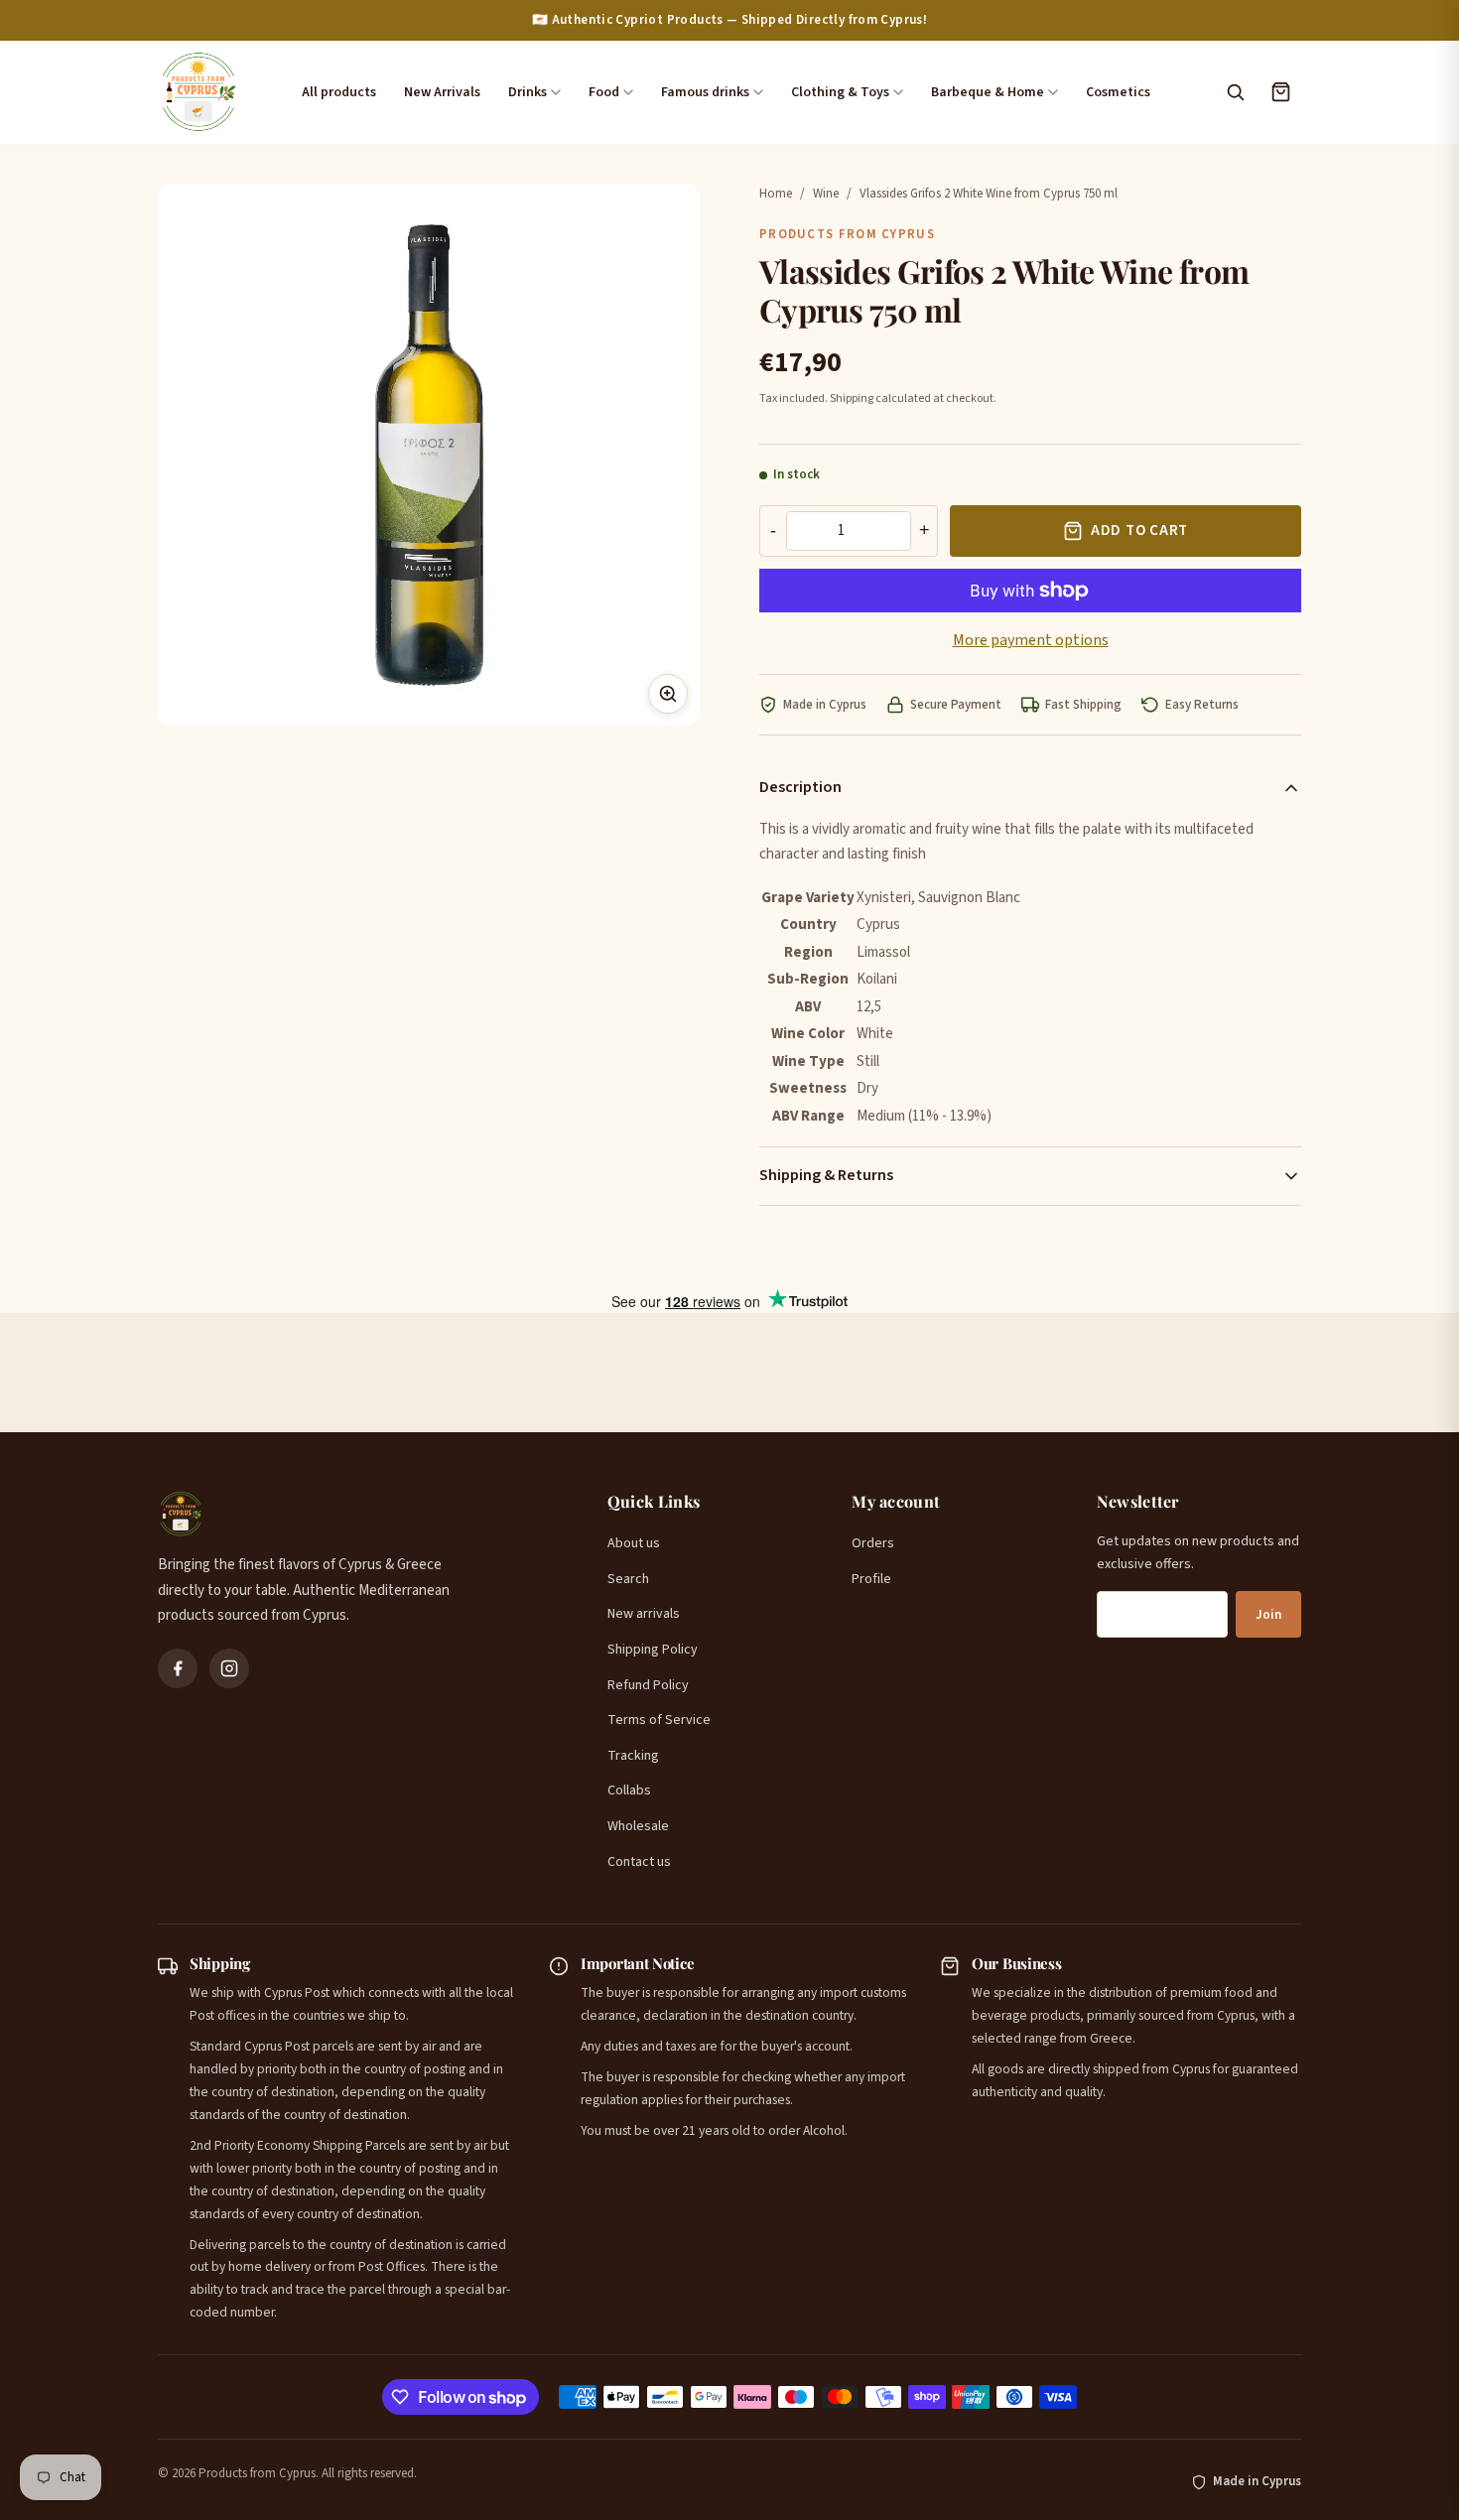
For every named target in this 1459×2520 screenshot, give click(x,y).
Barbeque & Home (988, 92)
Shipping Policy (653, 1650)
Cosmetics (1118, 92)
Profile (871, 1579)
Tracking (633, 1756)
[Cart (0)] (1280, 92)
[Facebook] (178, 1668)
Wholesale (638, 1826)
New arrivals (644, 1614)
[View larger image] (668, 694)
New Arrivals (442, 92)
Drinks (528, 92)
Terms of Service (659, 1720)
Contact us (639, 1862)
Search (628, 1579)
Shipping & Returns (826, 1175)
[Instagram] (229, 1668)
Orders (873, 1543)
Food (604, 92)
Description (800, 787)
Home (776, 194)
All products (339, 92)
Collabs (629, 1791)
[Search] (1235, 92)
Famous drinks (705, 92)
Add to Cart (1139, 531)
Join (1268, 1615)
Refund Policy (648, 1685)
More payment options (1031, 640)
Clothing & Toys (840, 92)
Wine (826, 194)
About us (634, 1543)
